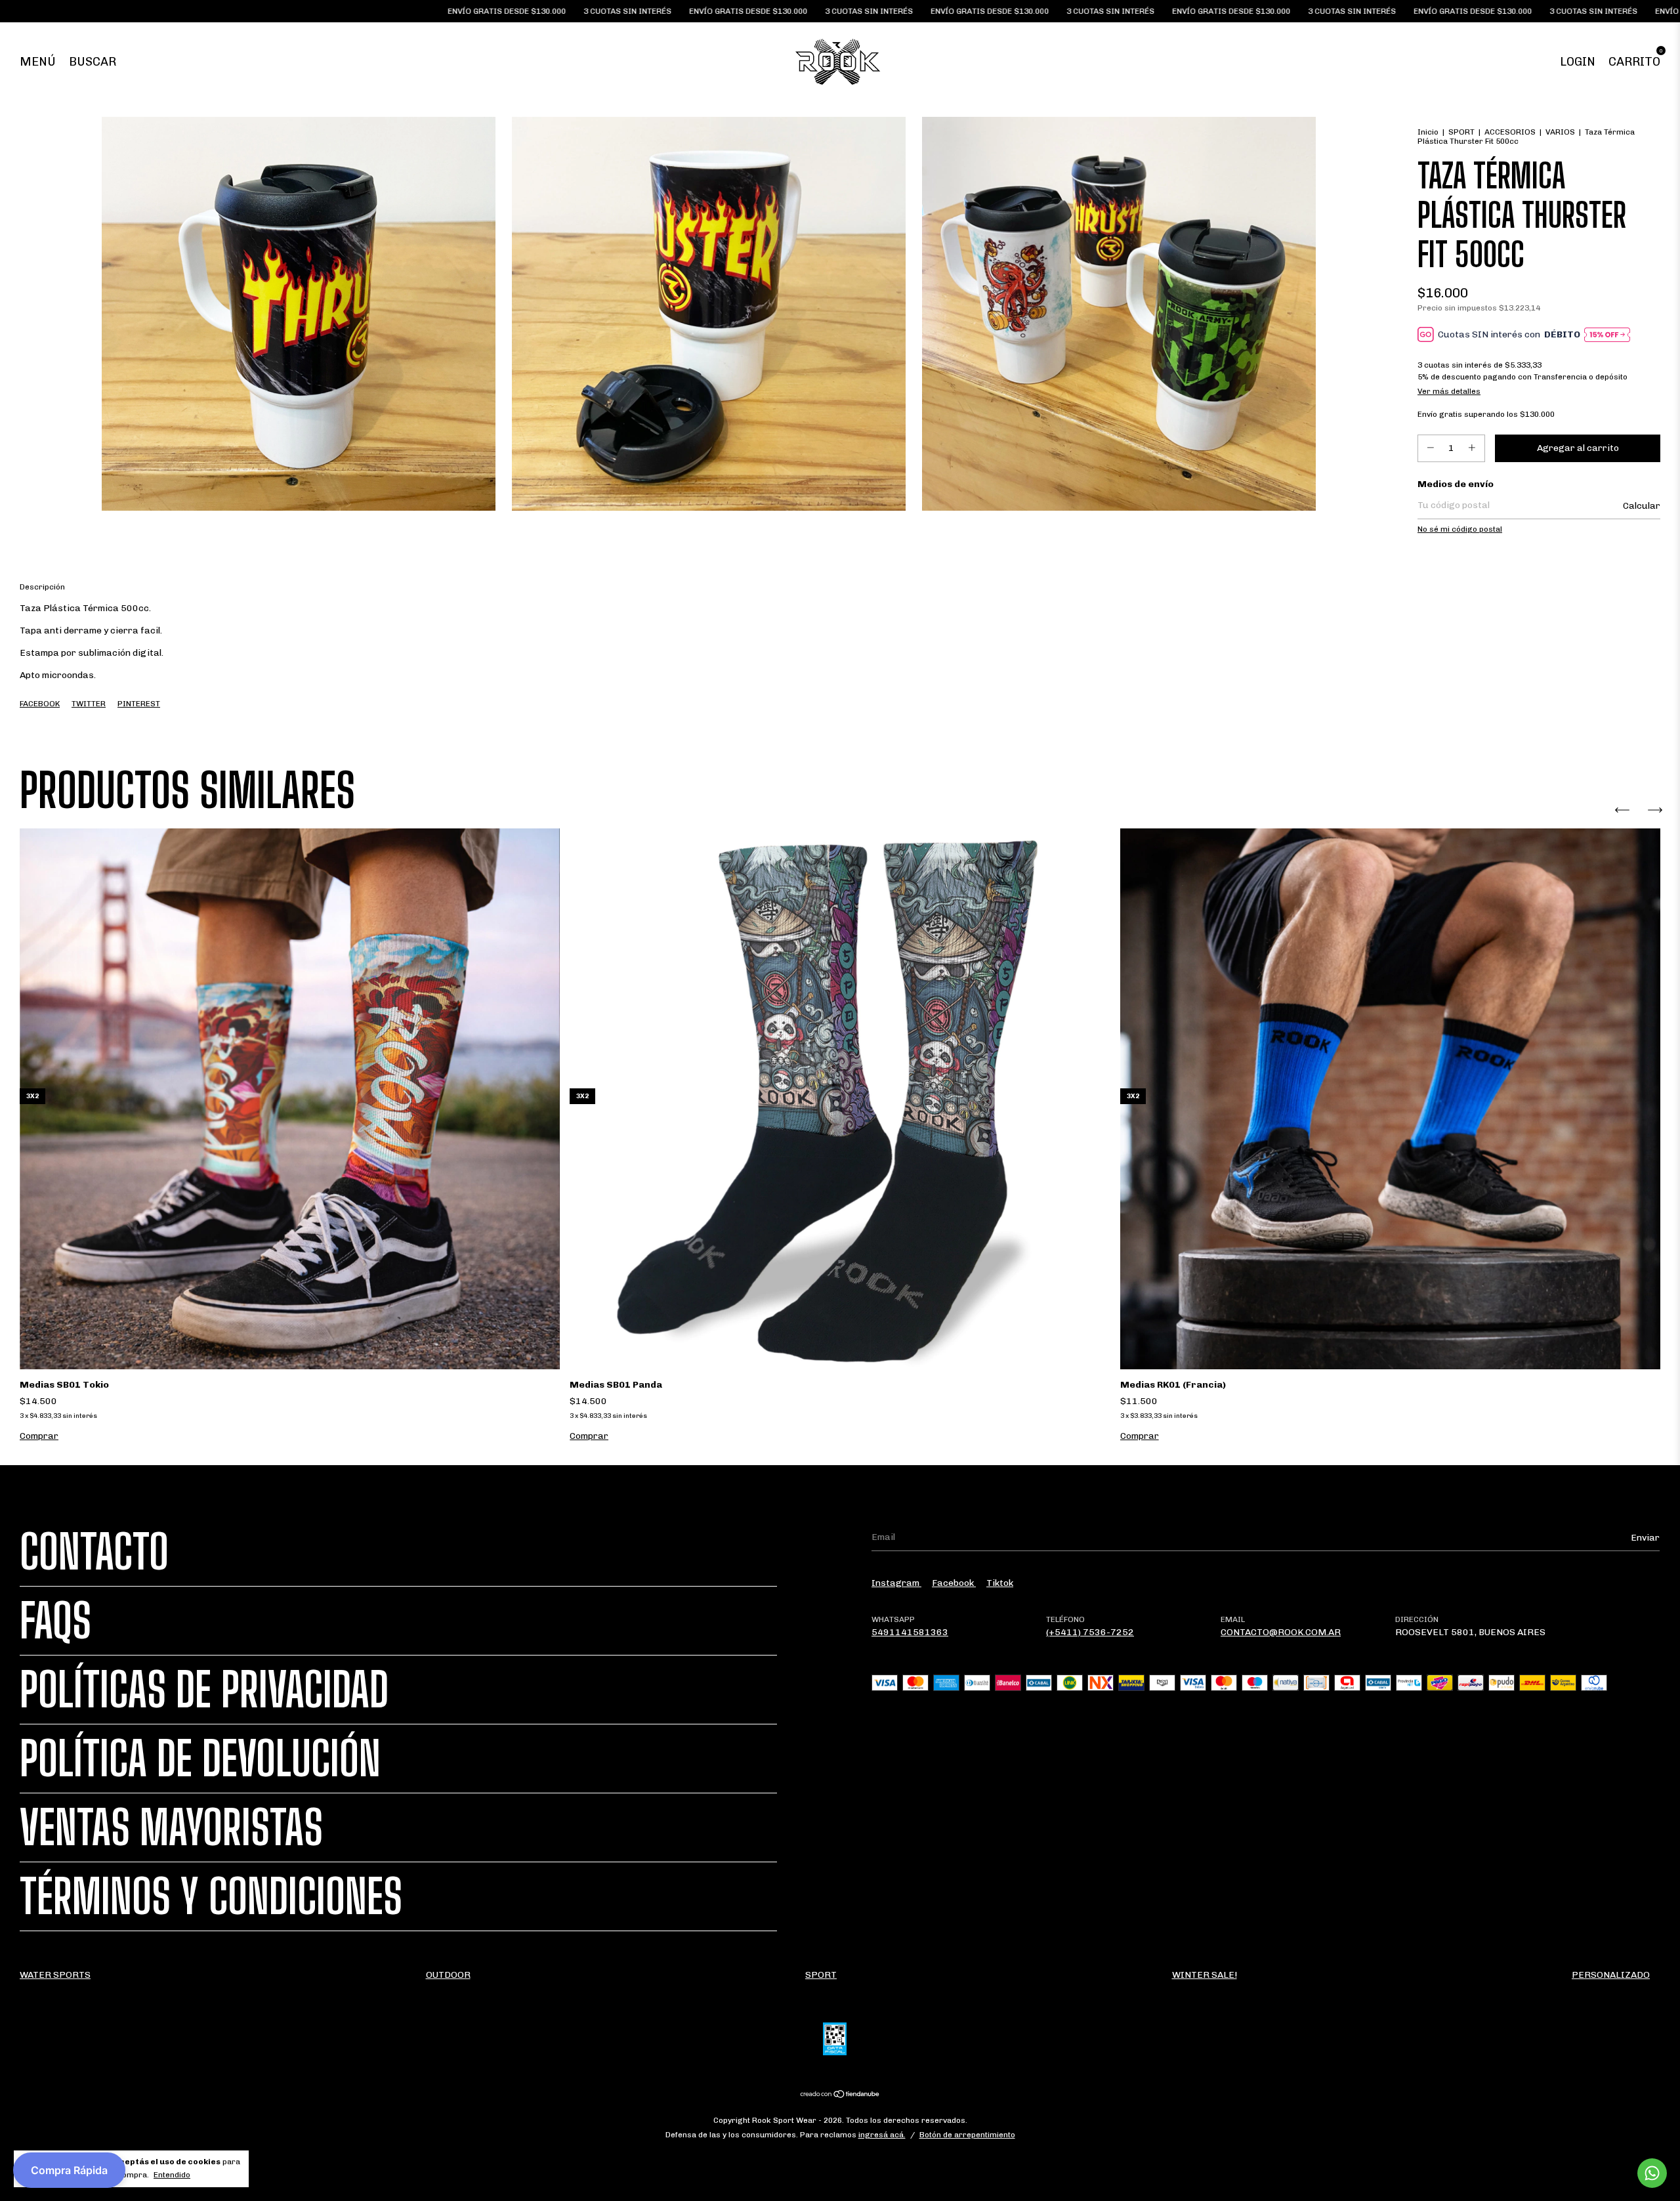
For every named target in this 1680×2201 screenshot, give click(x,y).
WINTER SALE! (1205, 1975)
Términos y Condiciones (211, 1896)
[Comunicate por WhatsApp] (1652, 2173)
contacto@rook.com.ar (1281, 1632)
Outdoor (448, 1975)
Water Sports (55, 1975)
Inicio (1428, 132)
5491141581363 (910, 1632)
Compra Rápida (69, 2170)
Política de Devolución (200, 1759)
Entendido (172, 2175)
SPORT (1461, 132)
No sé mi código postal (1460, 529)
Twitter (89, 704)
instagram (896, 1583)
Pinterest (139, 704)
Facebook (40, 704)
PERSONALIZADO (1611, 1975)
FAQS (55, 1621)
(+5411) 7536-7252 (1090, 1632)
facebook (954, 1583)
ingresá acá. (882, 2135)
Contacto (94, 1552)
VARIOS (1560, 132)
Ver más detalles (1449, 391)
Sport (821, 1975)
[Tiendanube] (840, 2095)
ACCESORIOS (1510, 132)
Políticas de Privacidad (204, 1690)
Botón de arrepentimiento (967, 2135)
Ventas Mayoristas (171, 1827)
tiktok (1000, 1583)
